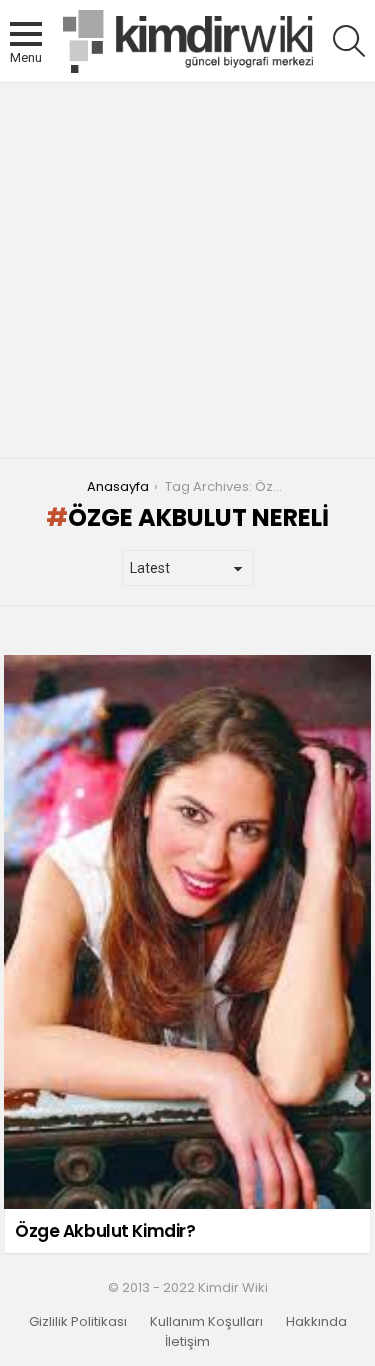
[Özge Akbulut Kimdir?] (187, 932)
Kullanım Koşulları (206, 1322)
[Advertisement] (187, 270)
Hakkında (316, 1322)
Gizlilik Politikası (78, 1322)
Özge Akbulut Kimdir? (105, 1231)
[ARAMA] (349, 41)
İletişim (187, 1342)
